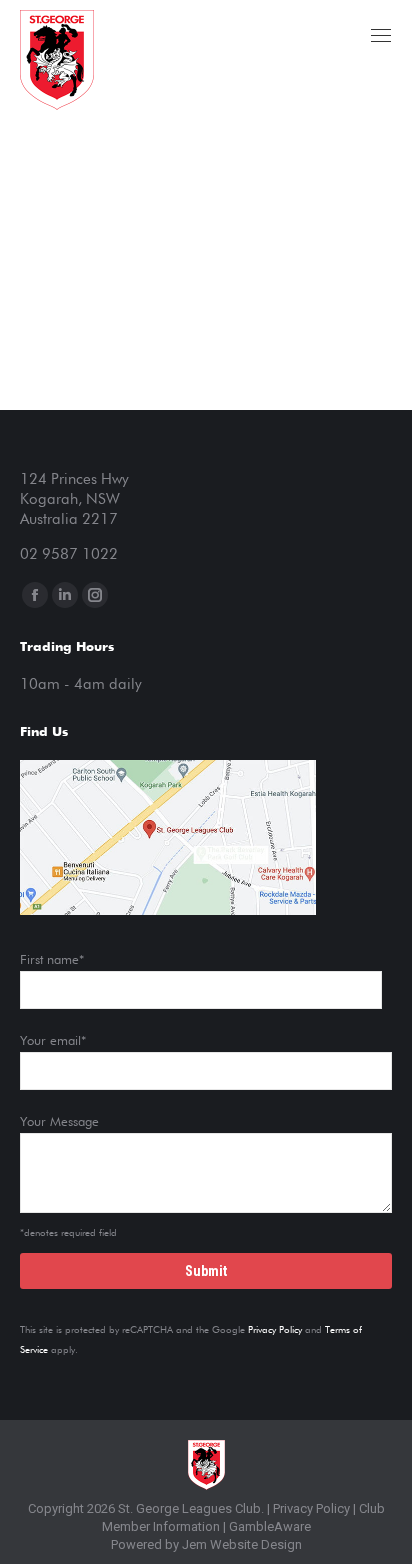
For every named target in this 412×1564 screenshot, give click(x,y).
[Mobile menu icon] (381, 35)
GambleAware (270, 1526)
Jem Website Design (242, 1544)
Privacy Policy (275, 1330)
